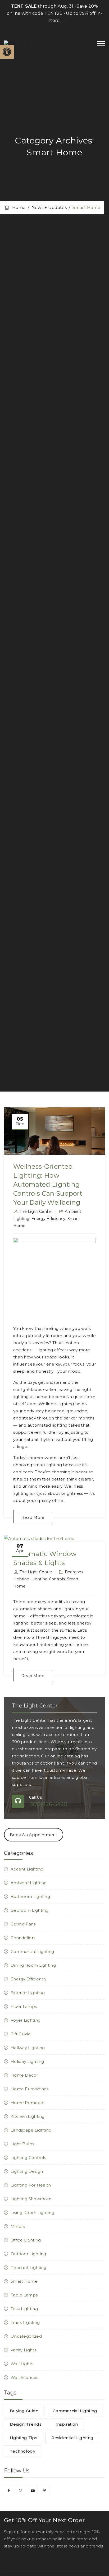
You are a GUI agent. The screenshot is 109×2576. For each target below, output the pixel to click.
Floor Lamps (24, 2006)
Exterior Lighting (28, 1993)
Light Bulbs (22, 2144)
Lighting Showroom (31, 2199)
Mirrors (18, 2226)
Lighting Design (27, 2171)
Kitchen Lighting (28, 2116)
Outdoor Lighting (28, 2254)
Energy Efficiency (48, 1219)
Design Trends (26, 2424)
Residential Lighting (72, 2438)
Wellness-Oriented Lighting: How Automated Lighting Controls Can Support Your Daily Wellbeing (48, 1184)
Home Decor (24, 2075)
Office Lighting (26, 2240)
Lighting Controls (48, 1579)
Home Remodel (28, 2103)
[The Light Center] (33, 44)
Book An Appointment (34, 1835)
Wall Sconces (24, 2377)
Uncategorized (26, 2336)
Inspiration (67, 2424)
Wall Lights (22, 2364)
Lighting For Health (31, 2185)
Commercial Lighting (32, 1951)
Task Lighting (24, 2309)
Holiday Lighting (27, 2061)
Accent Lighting (27, 1869)
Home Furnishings (30, 2089)
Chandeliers (23, 1938)
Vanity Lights (23, 2350)
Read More (33, 1517)
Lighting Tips (24, 2438)
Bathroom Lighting (30, 1897)
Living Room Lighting (32, 2213)
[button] (7, 52)
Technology (22, 2451)
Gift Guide (21, 2034)
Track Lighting (25, 2322)
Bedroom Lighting (30, 1910)
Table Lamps (24, 2295)
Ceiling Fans (23, 1924)
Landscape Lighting (31, 2130)
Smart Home (24, 2281)
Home (18, 208)
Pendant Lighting (29, 2268)
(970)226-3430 (48, 1804)
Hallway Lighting (28, 2048)
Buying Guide (24, 2411)
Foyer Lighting (26, 2020)
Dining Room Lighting (33, 1965)
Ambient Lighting (29, 1883)
